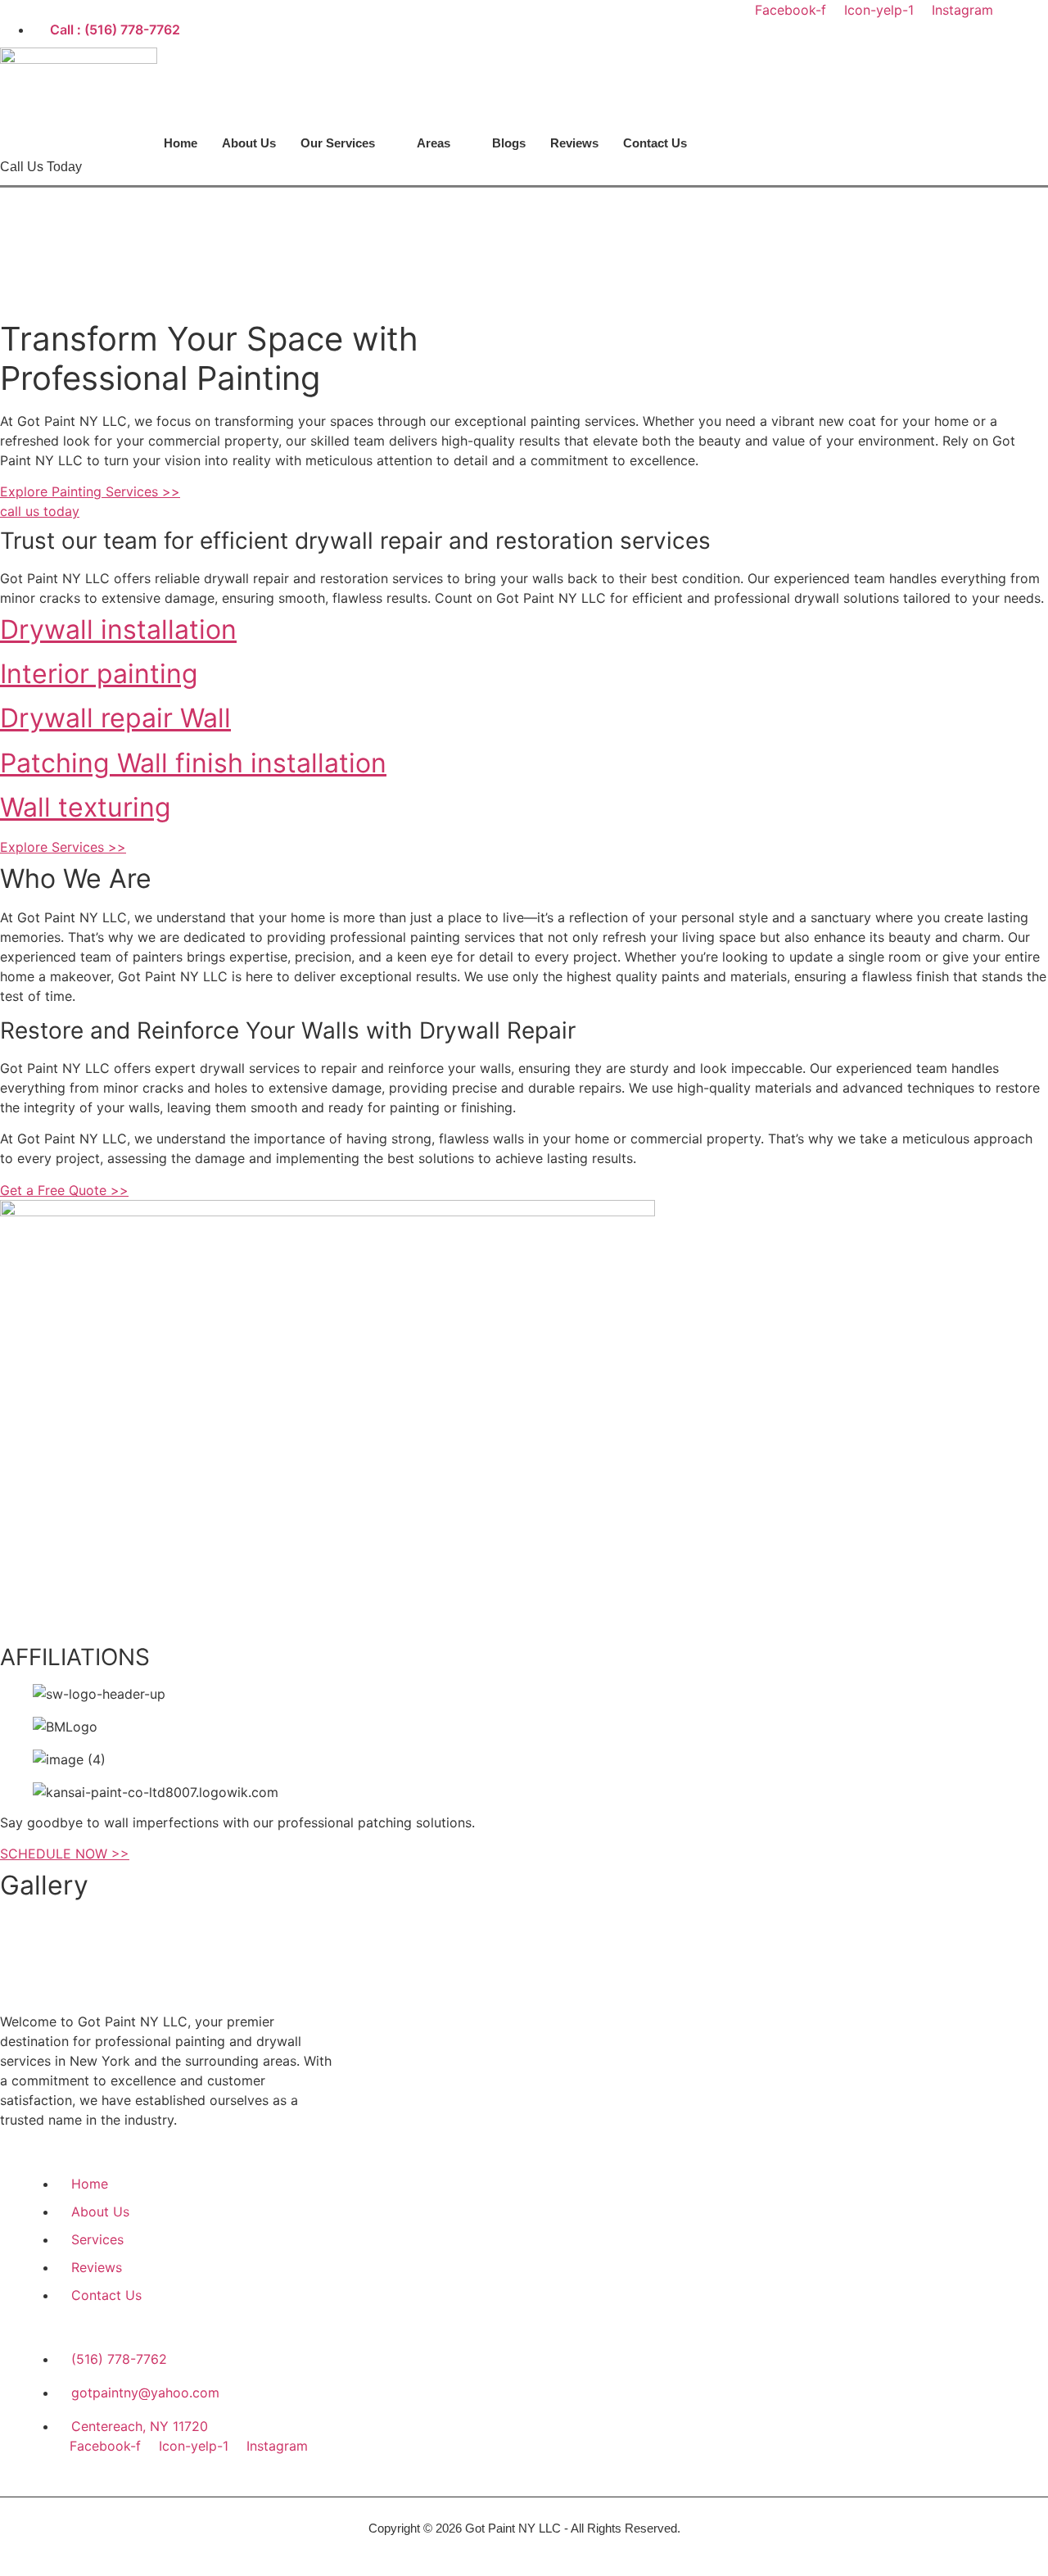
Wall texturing (86, 807)
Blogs (509, 143)
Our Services (338, 143)
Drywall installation (118, 629)
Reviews (574, 143)
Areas (434, 143)
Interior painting (99, 674)
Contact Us (655, 143)
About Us (249, 143)
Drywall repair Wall (115, 718)
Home (181, 143)
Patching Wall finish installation (193, 763)
